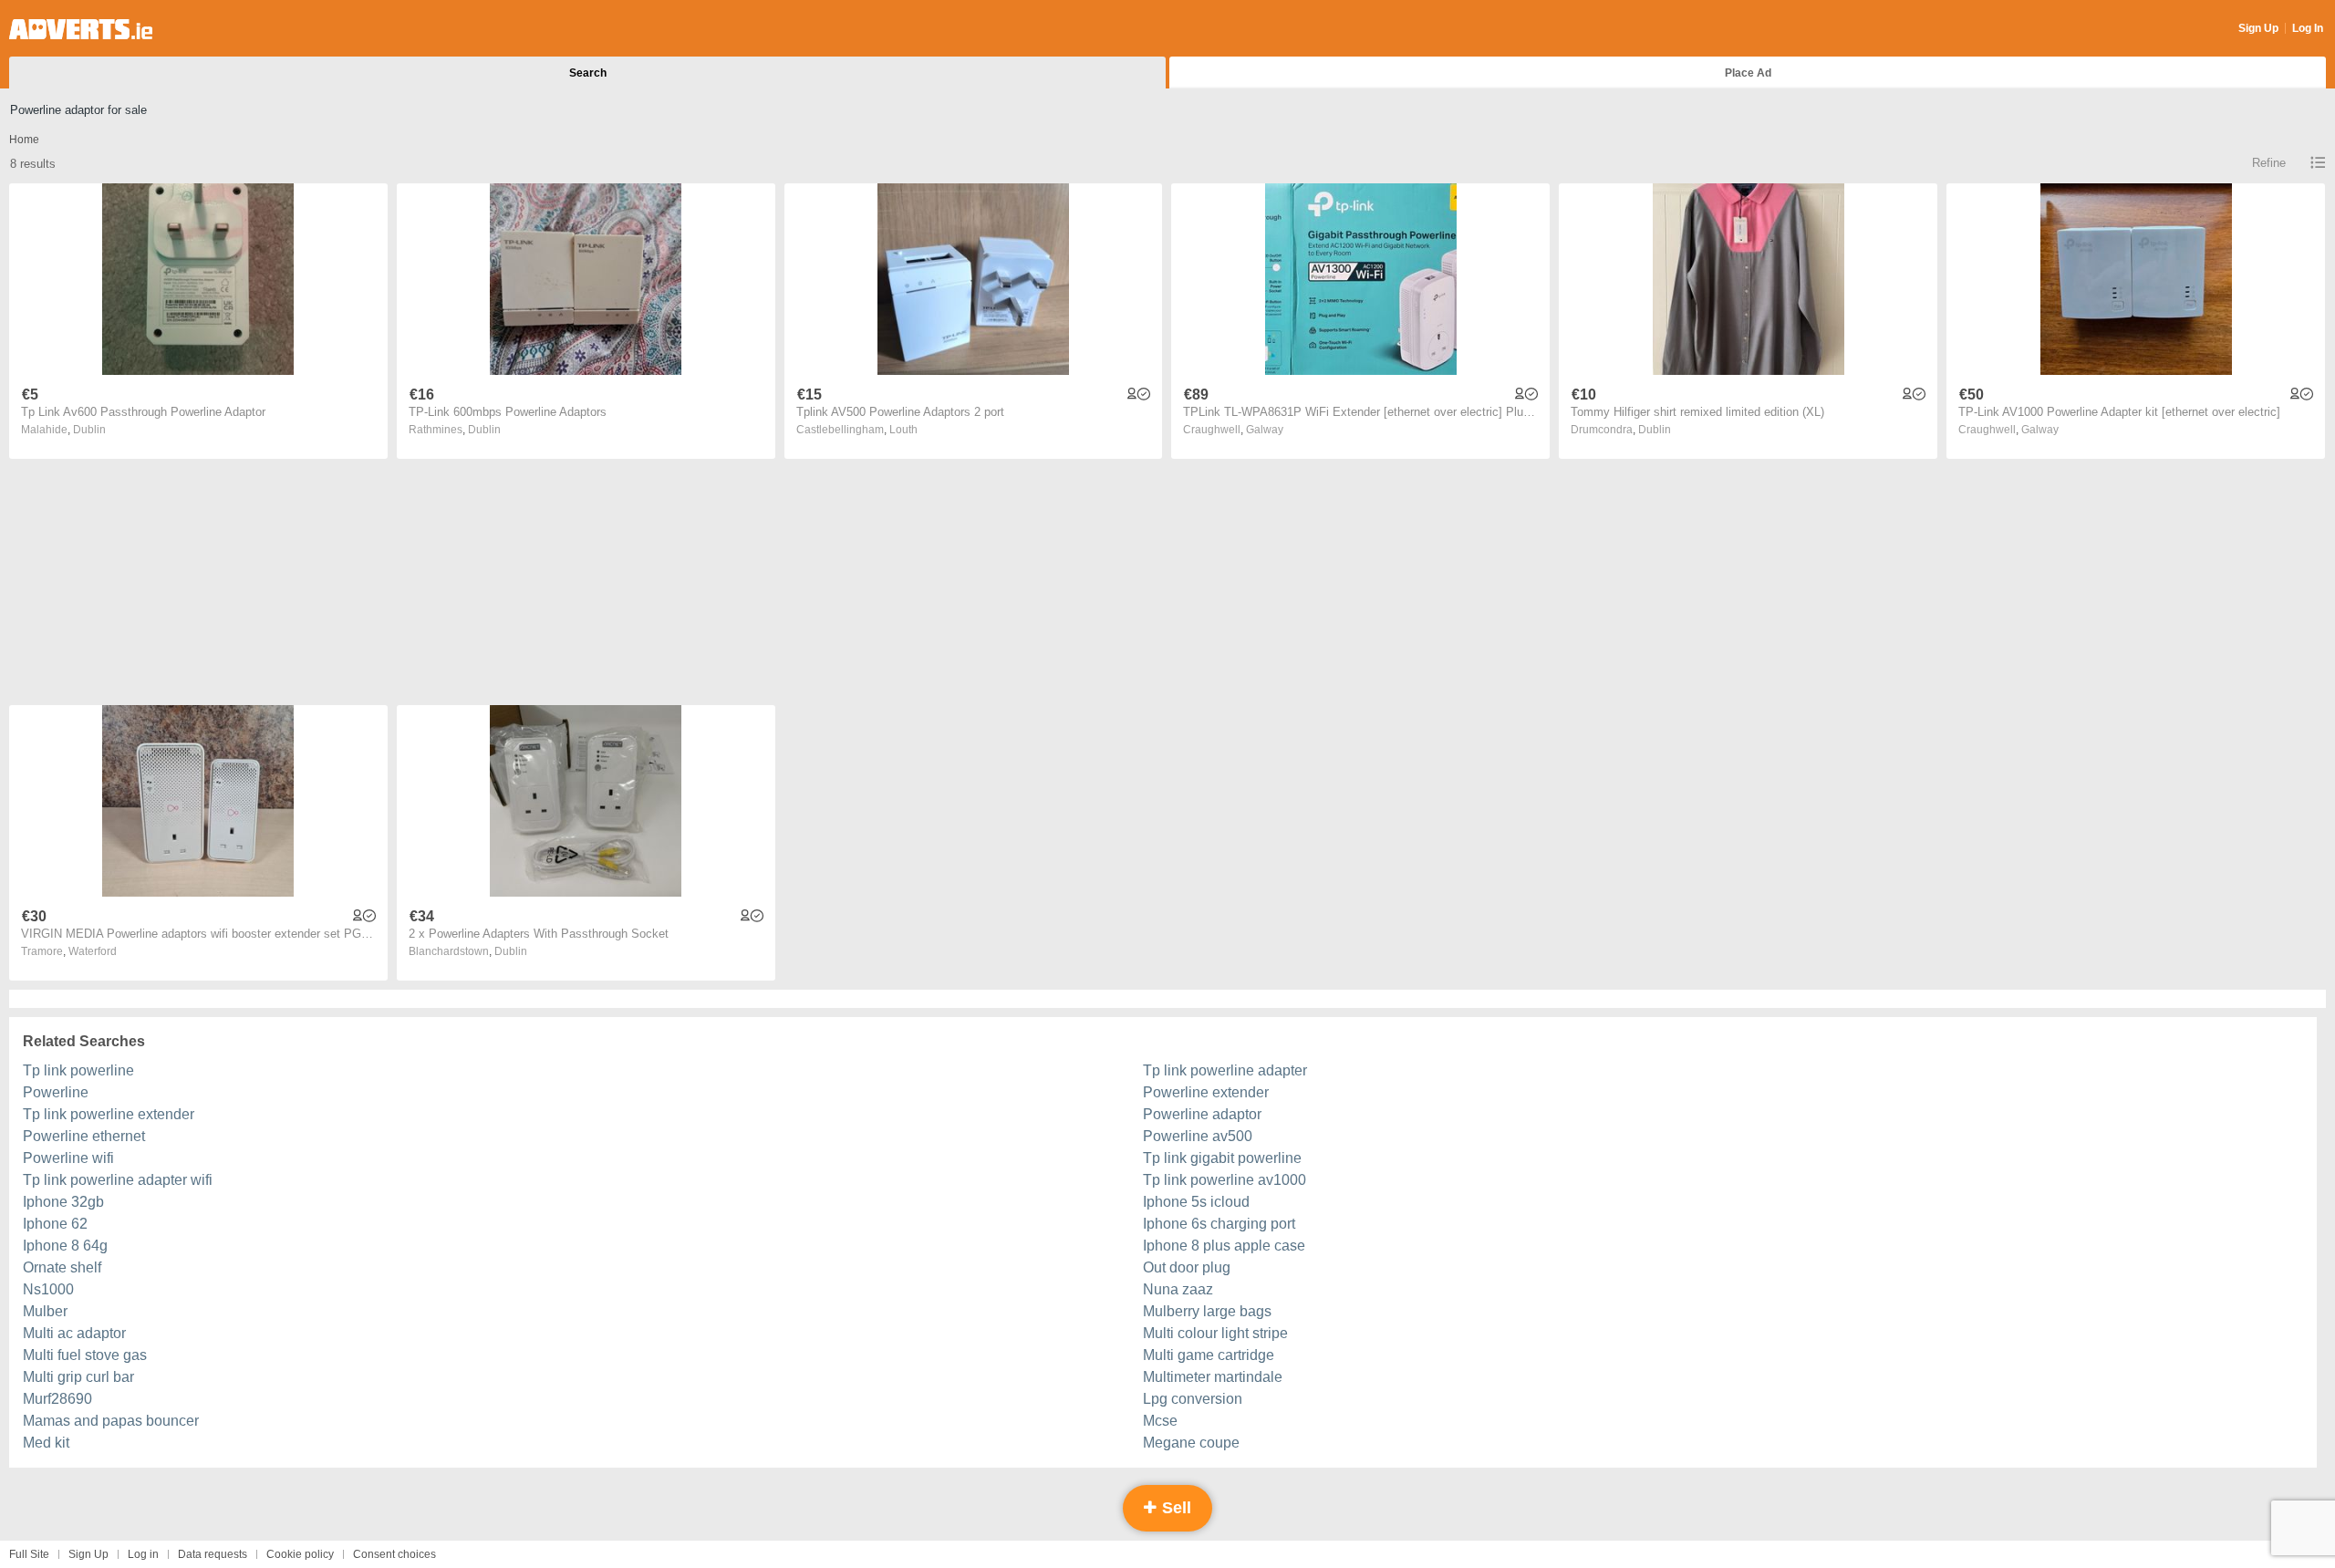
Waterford (93, 951)
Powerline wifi (68, 1158)
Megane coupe (1191, 1443)
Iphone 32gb (63, 1202)
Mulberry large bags (1207, 1311)
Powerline (56, 1092)
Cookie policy (300, 1554)
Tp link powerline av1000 (1225, 1180)
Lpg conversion (1193, 1399)
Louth (903, 430)
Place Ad (1748, 73)
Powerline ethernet (84, 1136)
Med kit (46, 1443)
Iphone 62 (55, 1224)
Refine (2269, 163)
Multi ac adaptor (74, 1333)
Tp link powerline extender (109, 1114)
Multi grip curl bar (78, 1377)
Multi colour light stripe (1215, 1333)
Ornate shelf (62, 1267)
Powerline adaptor (1202, 1114)
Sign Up (2258, 28)
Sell (1174, 1508)
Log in (143, 1554)
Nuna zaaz (1178, 1289)
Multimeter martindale (1213, 1377)
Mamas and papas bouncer (111, 1421)
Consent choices (394, 1554)
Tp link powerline (78, 1070)
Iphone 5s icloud (1196, 1202)
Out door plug (1187, 1267)
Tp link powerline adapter (1225, 1070)
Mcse (1160, 1421)
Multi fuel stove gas (85, 1355)
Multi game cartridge (1209, 1355)
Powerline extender (1206, 1092)
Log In (2308, 28)
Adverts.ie (81, 29)
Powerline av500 (1198, 1136)
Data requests (213, 1554)
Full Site (29, 1554)
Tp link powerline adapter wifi (118, 1180)
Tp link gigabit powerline (1222, 1158)
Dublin (89, 430)
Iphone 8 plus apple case (1224, 1246)
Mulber (45, 1311)
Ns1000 (48, 1289)
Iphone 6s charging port (1219, 1224)
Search (588, 73)
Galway (1265, 430)
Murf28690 (57, 1399)
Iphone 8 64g (65, 1246)
